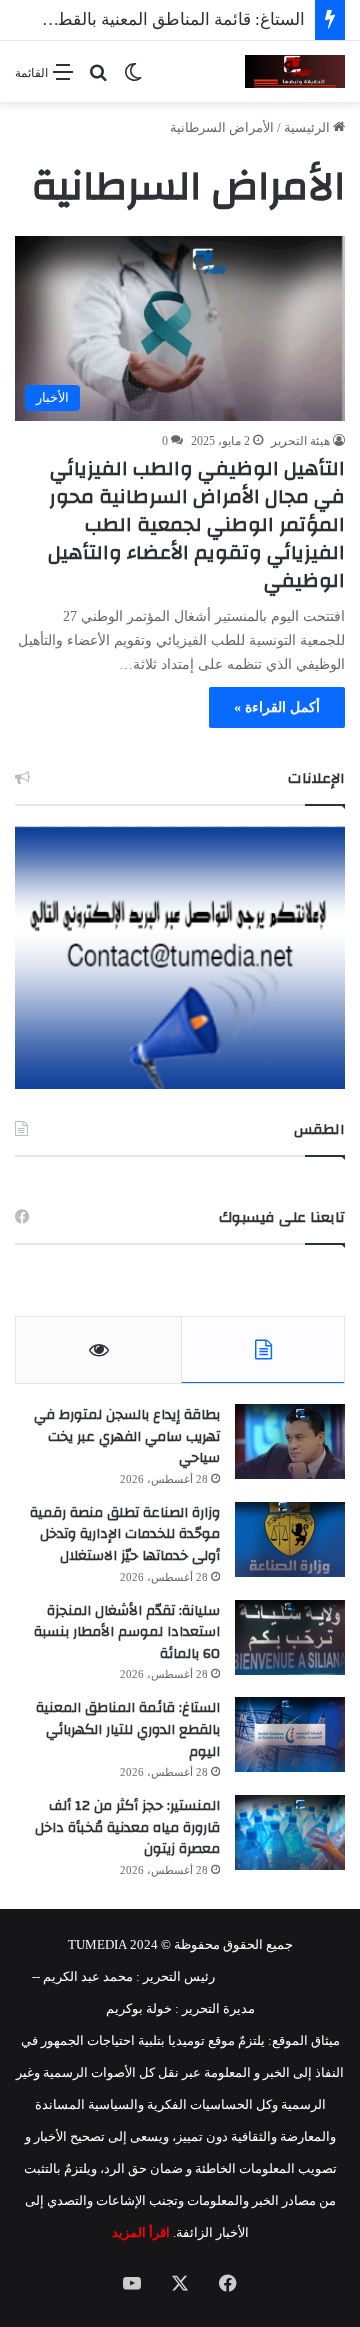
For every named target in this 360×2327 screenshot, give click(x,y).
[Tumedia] (295, 71)
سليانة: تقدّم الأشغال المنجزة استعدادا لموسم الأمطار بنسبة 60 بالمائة (127, 1632)
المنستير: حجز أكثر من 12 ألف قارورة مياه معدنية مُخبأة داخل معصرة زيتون (127, 1827)
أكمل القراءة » (277, 707)
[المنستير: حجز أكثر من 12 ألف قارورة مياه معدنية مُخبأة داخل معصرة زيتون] (290, 1832)
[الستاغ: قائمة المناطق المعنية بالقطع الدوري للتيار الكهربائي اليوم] (290, 1734)
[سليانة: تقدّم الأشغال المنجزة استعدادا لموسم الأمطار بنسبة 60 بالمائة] (290, 1637)
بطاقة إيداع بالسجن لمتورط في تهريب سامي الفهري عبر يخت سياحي (127, 1436)
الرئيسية (308, 127)
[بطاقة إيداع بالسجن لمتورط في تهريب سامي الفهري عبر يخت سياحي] (290, 1441)
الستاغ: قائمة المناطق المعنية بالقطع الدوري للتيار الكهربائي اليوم (128, 1729)
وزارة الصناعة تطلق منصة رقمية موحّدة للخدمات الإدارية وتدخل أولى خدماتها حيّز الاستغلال (125, 1534)
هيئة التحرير (300, 441)
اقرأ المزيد (141, 2232)
